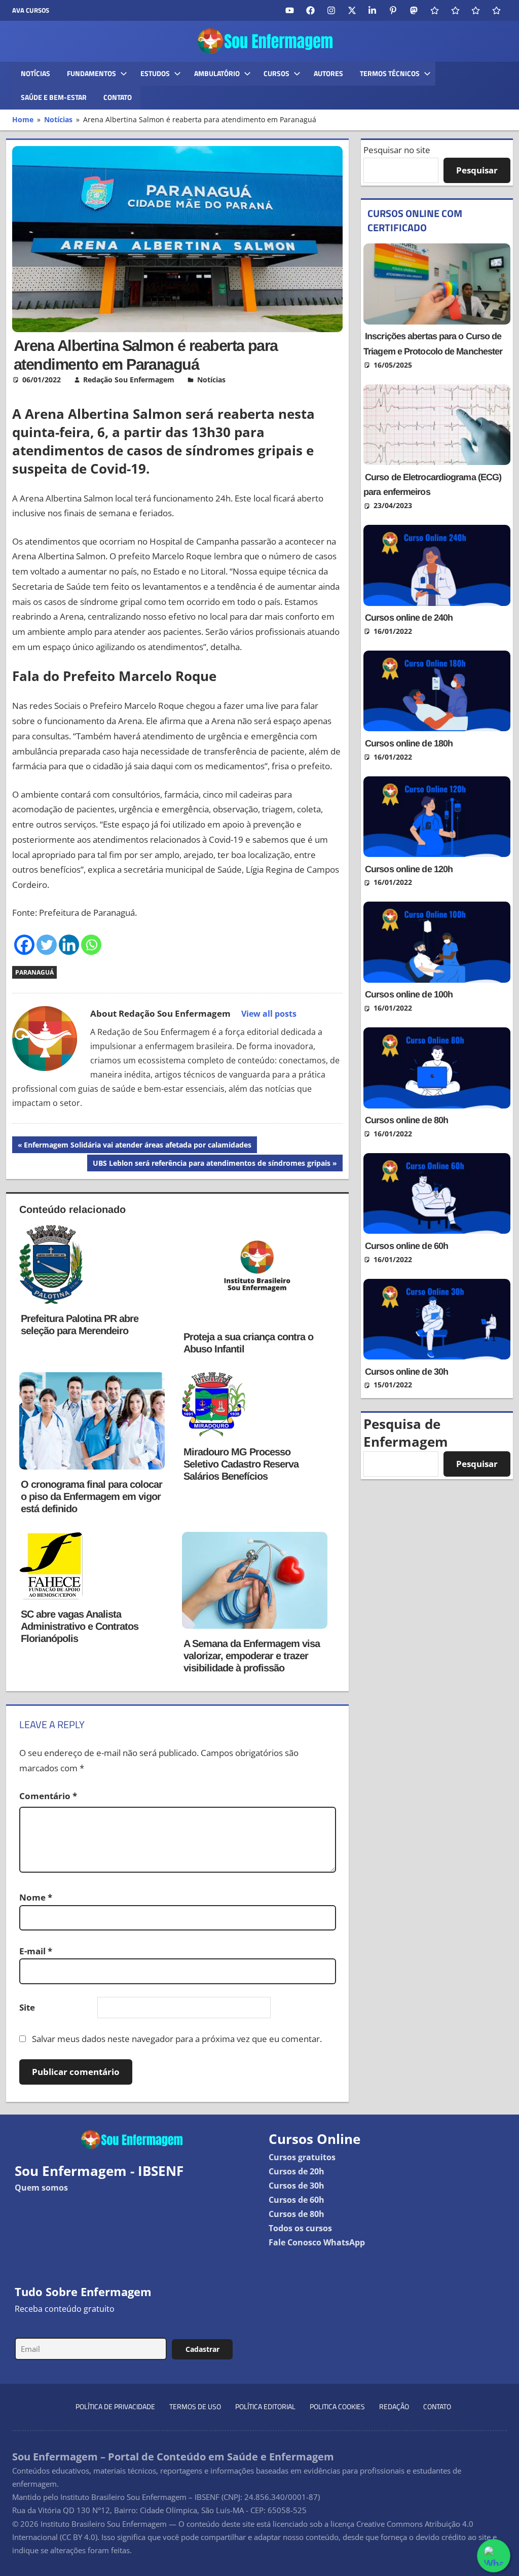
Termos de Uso (195, 2406)
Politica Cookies (337, 2406)
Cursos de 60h (296, 2200)
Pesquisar (477, 170)
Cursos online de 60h (406, 1246)
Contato (118, 97)
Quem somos (41, 2188)
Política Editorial (265, 2406)
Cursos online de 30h (406, 1372)
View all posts (269, 1014)
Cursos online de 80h (406, 1120)
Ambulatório (217, 73)
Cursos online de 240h (409, 618)
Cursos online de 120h (409, 869)
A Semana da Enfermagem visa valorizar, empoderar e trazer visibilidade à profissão (252, 1656)
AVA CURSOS (31, 10)
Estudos (155, 73)
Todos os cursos (300, 2228)
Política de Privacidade (115, 2406)
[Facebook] (24, 945)
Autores (328, 73)
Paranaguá (34, 972)
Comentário (48, 1796)
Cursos (276, 73)
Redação (394, 2406)
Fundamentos (91, 73)
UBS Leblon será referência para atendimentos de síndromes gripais (211, 1165)
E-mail (36, 1951)
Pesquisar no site (397, 150)
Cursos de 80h (296, 2214)
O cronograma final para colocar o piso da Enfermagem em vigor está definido (91, 1496)
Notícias (35, 73)
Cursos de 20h (296, 2171)
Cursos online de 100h (409, 994)
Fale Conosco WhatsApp (317, 2242)
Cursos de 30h (296, 2186)
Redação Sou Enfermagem (129, 380)
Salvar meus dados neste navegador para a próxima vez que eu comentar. (177, 2039)
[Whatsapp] (91, 945)
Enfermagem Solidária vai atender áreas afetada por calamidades (137, 1146)
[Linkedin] (69, 945)
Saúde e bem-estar (54, 97)
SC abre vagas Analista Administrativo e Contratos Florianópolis (80, 1626)
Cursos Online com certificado (415, 220)
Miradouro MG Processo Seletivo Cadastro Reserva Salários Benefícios (241, 1464)
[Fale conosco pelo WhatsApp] (493, 2555)
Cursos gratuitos (302, 2157)
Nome (36, 1897)
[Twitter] (47, 945)
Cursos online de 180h (409, 743)
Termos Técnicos (390, 73)
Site (27, 2007)
